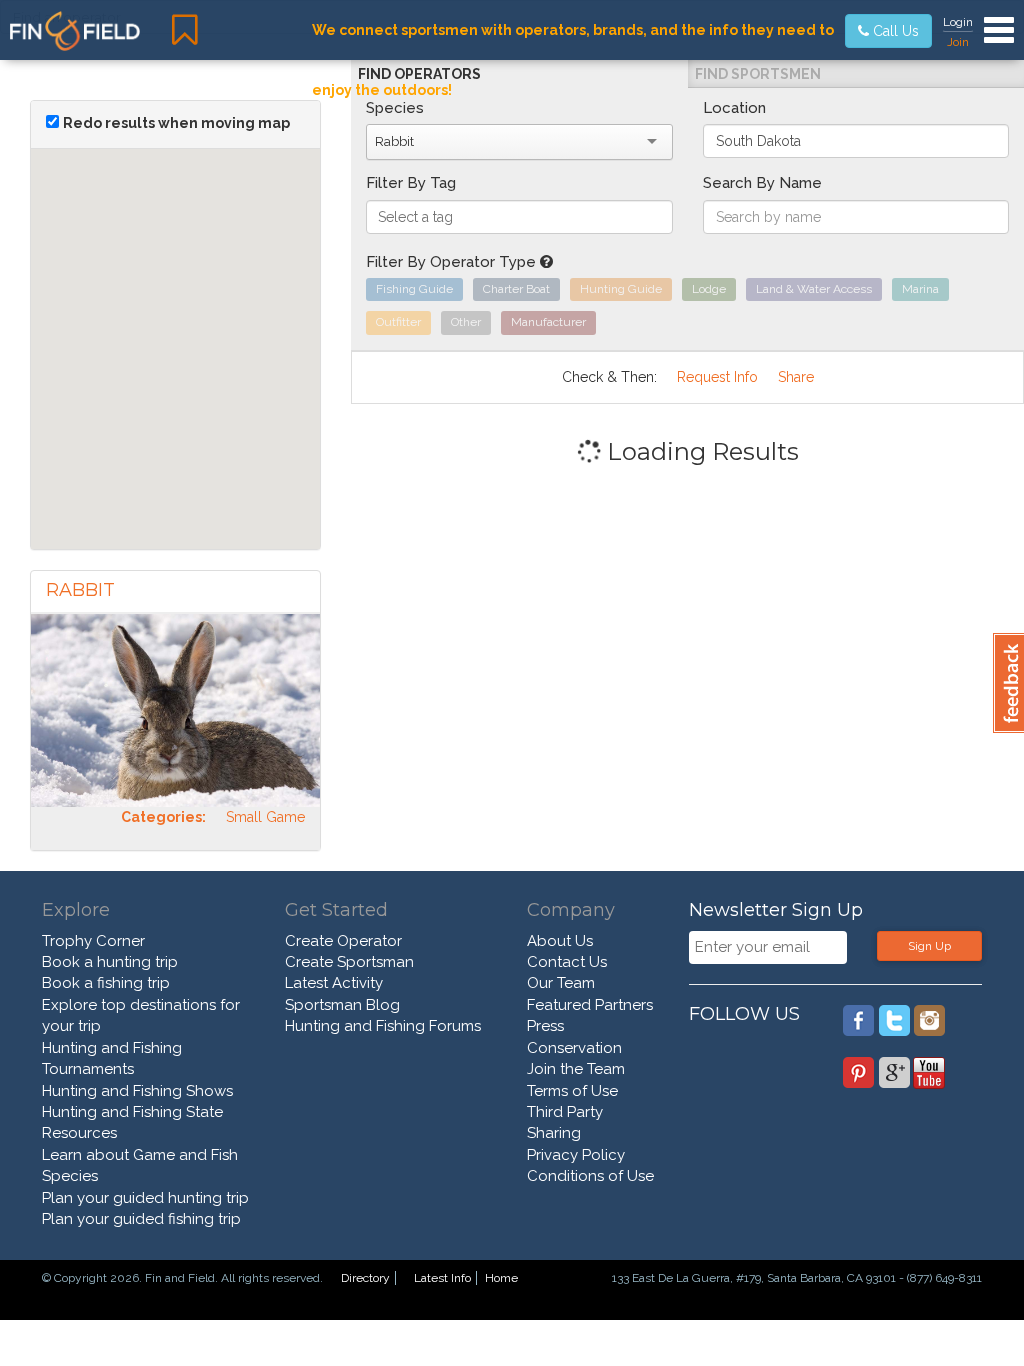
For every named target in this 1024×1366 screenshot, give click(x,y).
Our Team (561, 983)
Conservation (574, 1048)
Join (958, 42)
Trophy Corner (93, 941)
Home (501, 1278)
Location (734, 108)
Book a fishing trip (106, 983)
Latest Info (442, 1278)
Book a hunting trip (110, 962)
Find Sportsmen (758, 74)
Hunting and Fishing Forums (383, 1026)
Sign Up (929, 946)
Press (545, 1026)
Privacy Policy (576, 1155)
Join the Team (576, 1069)
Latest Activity (334, 983)
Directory (365, 1278)
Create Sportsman (349, 962)
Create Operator (343, 941)
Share (796, 377)
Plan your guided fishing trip (141, 1219)
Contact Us (567, 962)
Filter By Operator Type (453, 262)
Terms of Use (572, 1091)
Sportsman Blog (342, 1005)
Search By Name (762, 183)
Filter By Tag (411, 183)
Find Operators (419, 74)
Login (958, 22)
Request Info (717, 377)
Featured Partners (590, 1005)
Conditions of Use (590, 1176)
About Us (560, 941)
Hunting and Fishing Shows (137, 1091)
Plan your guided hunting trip (145, 1198)
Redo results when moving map (176, 123)
